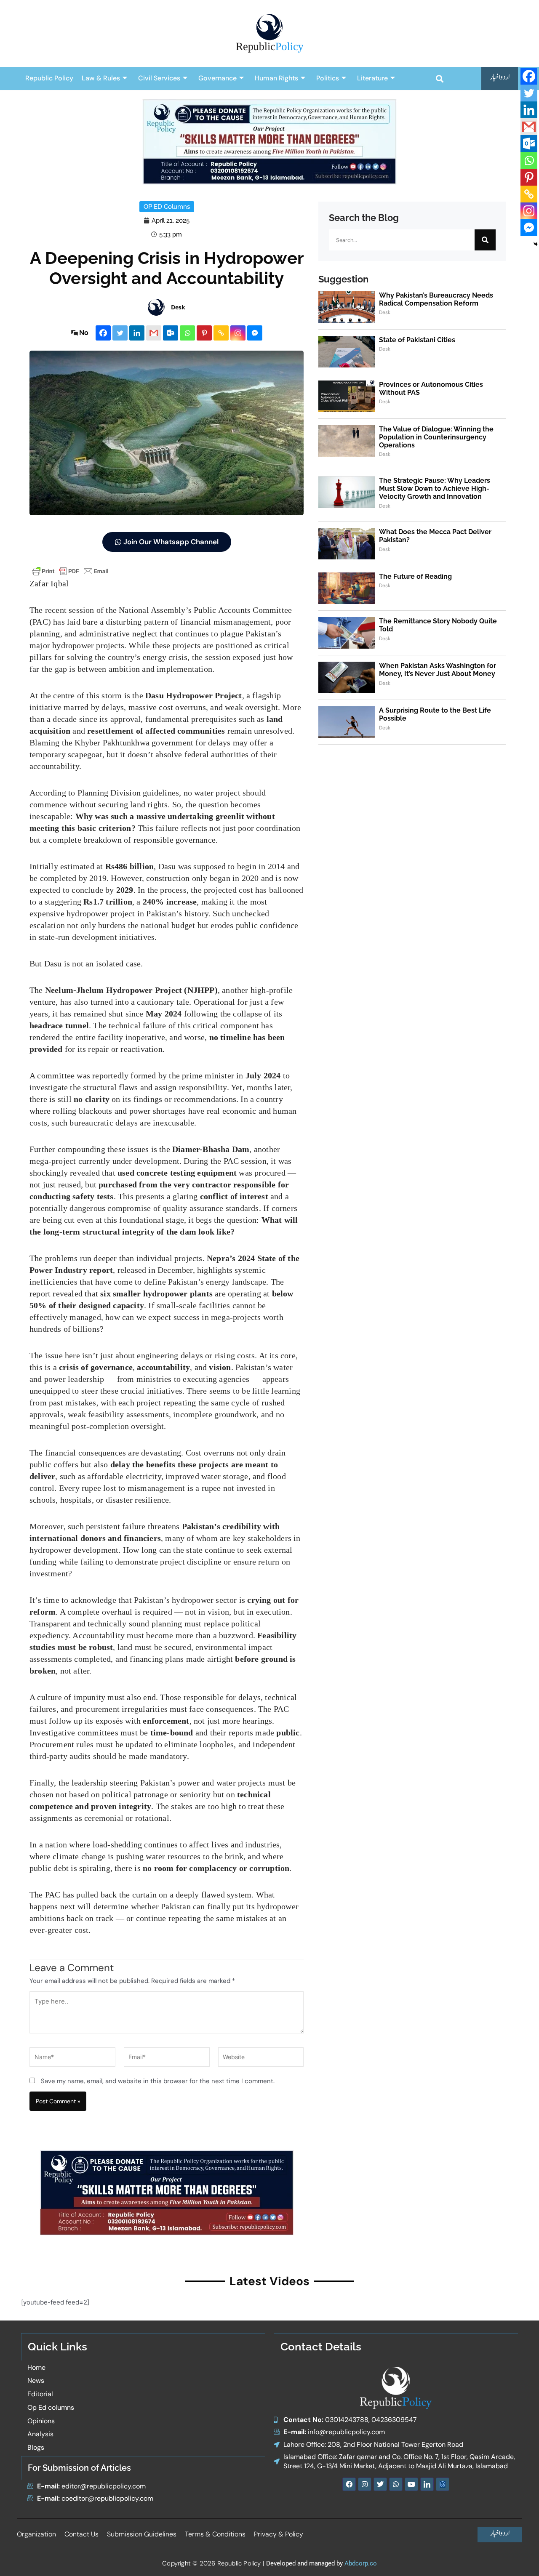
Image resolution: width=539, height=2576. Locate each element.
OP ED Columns (167, 207)
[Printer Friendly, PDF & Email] (70, 571)
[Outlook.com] (171, 333)
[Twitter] (120, 333)
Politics (328, 78)
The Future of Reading (415, 576)
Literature (372, 78)
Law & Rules (101, 78)
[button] (439, 79)
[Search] (485, 240)
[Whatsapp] (187, 333)
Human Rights (276, 78)
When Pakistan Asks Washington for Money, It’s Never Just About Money (438, 670)
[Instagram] (238, 333)
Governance (217, 78)
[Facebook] (103, 333)
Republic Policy (49, 78)
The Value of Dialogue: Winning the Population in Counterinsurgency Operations (436, 437)
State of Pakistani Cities (417, 340)
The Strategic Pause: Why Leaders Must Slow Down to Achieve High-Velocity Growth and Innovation (435, 488)
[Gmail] (154, 333)
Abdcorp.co (361, 2563)
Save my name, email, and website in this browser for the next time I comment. (158, 2081)
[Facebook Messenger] (255, 333)
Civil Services (159, 78)
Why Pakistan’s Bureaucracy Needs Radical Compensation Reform (436, 299)
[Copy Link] (221, 333)
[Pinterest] (204, 333)
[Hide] (536, 244)
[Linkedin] (137, 333)
